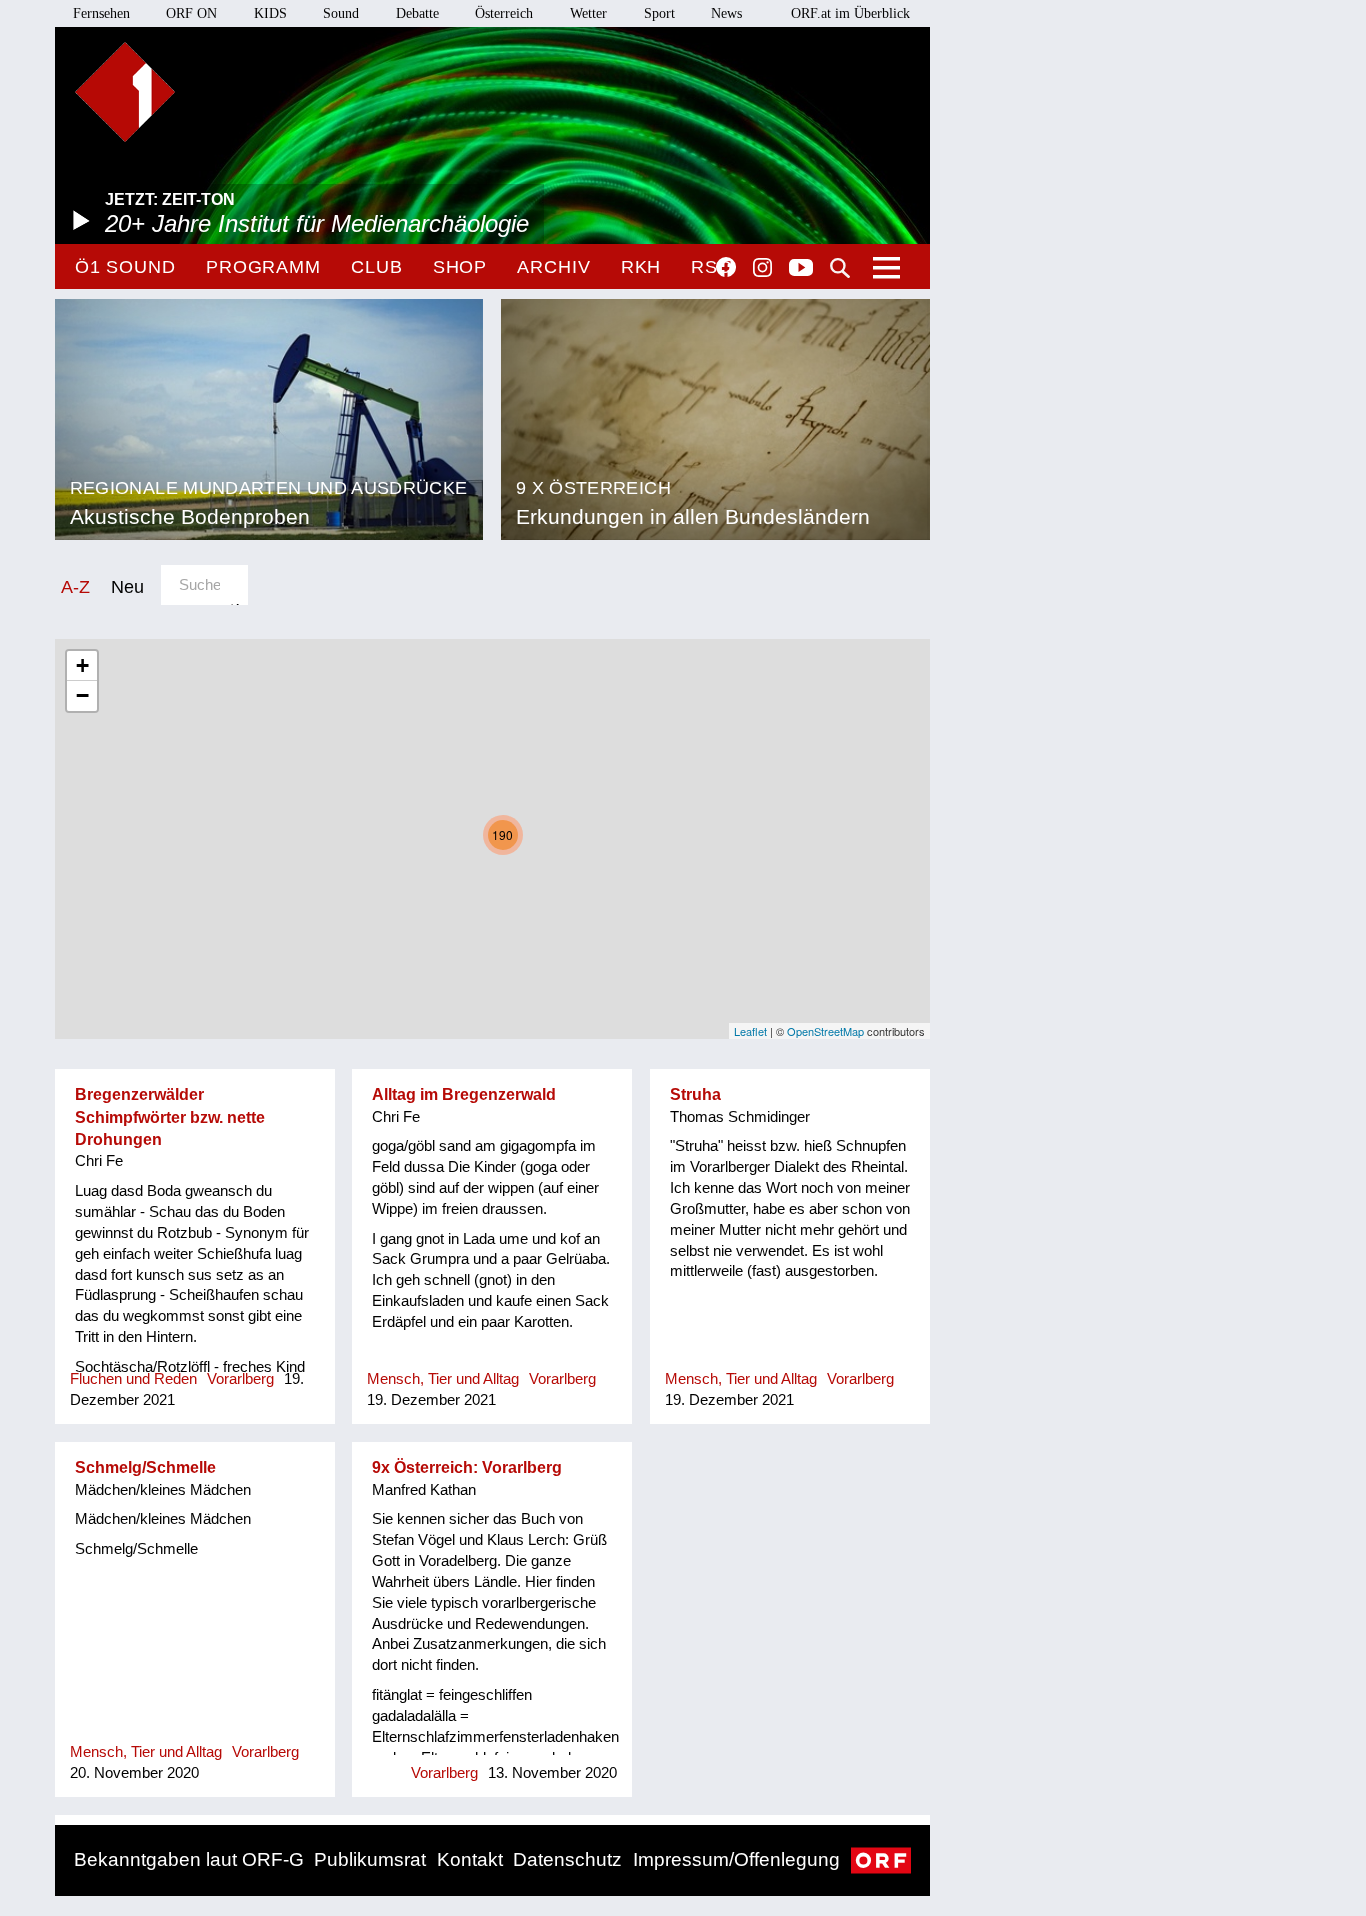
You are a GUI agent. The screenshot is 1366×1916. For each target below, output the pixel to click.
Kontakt (470, 1859)
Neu (127, 586)
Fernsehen (101, 13)
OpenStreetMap (825, 1031)
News (726, 13)
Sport (659, 13)
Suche (840, 268)
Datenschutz (567, 1859)
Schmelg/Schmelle (145, 1467)
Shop (460, 267)
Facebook (726, 267)
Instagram (762, 268)
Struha (695, 1094)
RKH (641, 267)
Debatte (417, 13)
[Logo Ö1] (125, 92)
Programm (263, 267)
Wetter (588, 13)
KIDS (270, 13)
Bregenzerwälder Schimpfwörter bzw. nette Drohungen (170, 1117)
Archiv (553, 267)
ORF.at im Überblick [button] (850, 13)
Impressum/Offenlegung (736, 1859)
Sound (341, 13)
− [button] (82, 695)
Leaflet (750, 1031)
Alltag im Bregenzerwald (464, 1094)
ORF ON (191, 13)
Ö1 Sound (125, 267)
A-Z (75, 586)
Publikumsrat (370, 1859)
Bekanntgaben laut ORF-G (189, 1859)
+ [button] (82, 665)
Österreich (504, 13)
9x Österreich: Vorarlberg (467, 1467)
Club (377, 267)
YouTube (801, 269)
